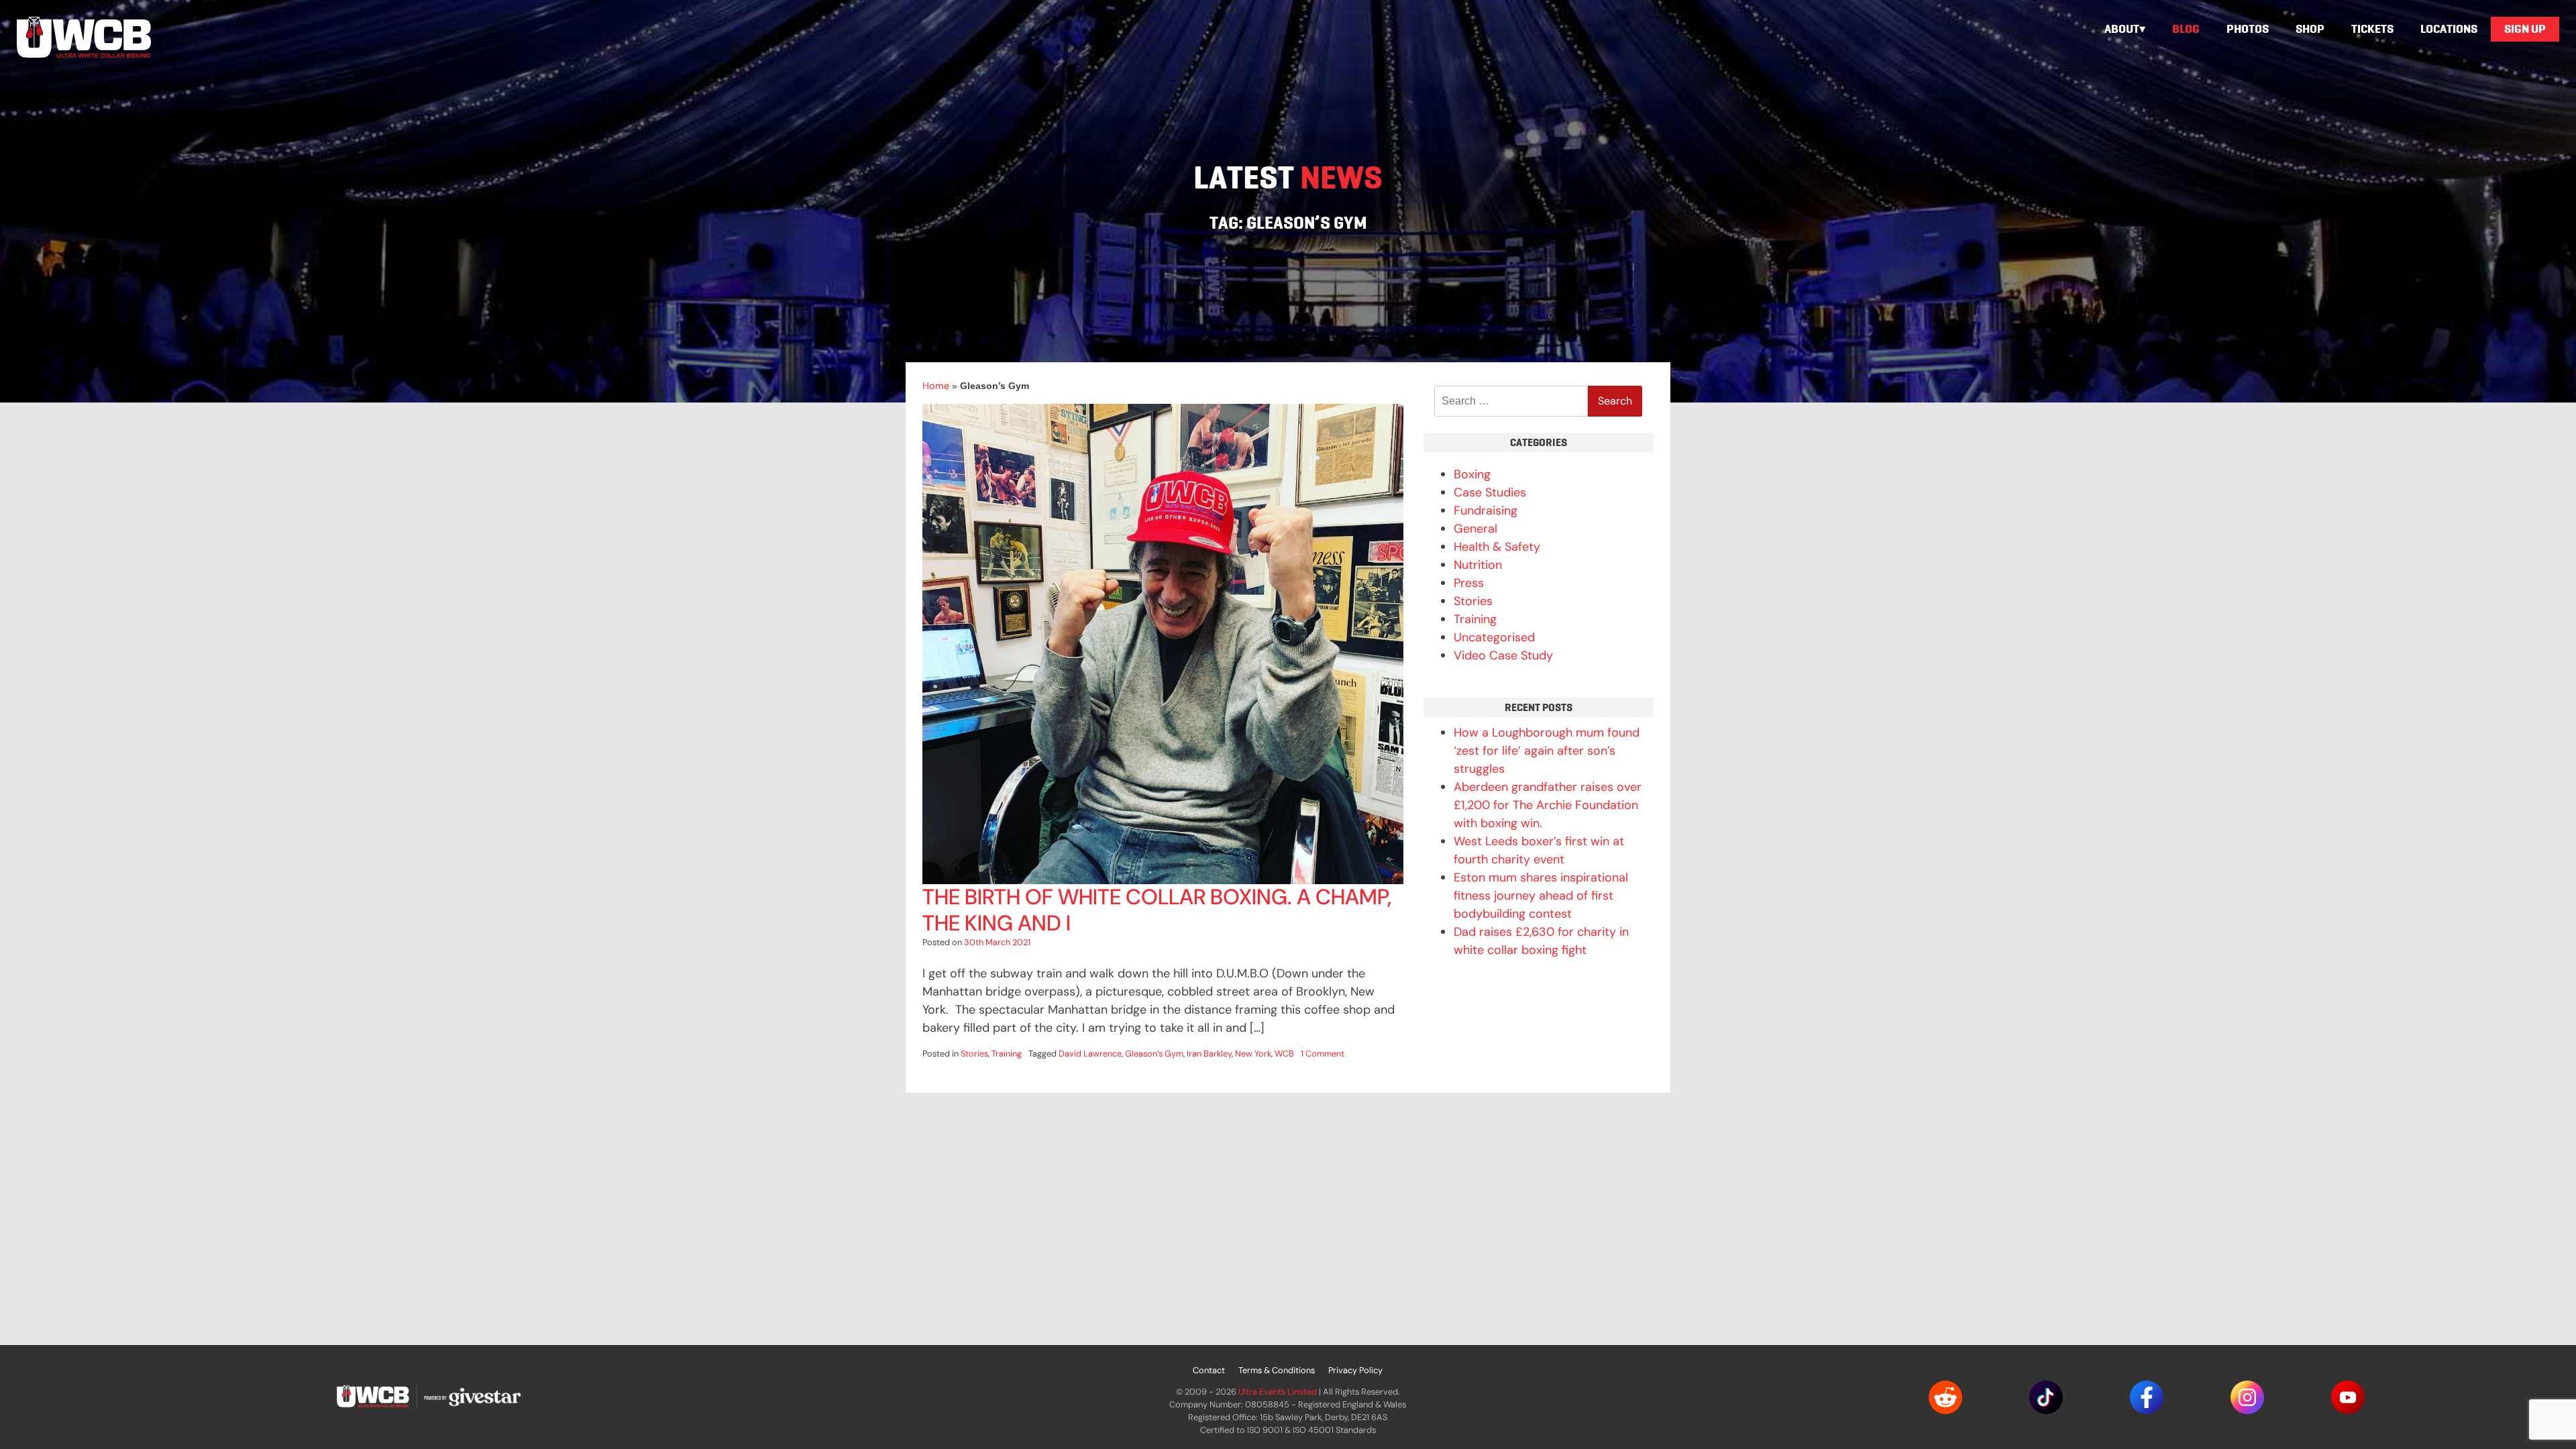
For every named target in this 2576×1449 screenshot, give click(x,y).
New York (1253, 1054)
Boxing (1472, 474)
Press (1469, 583)
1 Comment (1323, 1054)
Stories (974, 1054)
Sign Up (2525, 29)
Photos (2248, 29)
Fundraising (1486, 511)
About (2122, 29)
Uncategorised (1494, 637)
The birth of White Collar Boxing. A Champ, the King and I (1157, 910)
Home (936, 386)
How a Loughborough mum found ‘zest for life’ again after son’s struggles (1547, 751)
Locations (2449, 29)
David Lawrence (1090, 1054)
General (1475, 529)
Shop (2310, 29)
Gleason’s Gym (1154, 1054)
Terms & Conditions (1277, 1370)
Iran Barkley (1209, 1054)
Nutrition (1478, 565)
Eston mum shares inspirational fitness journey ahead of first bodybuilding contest (1541, 896)
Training (1007, 1054)
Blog (2186, 29)
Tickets (2372, 29)
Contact (1209, 1370)
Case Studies (1490, 492)
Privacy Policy (1355, 1370)
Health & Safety (1497, 547)
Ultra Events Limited (1278, 1392)
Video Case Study (1503, 655)
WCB (1284, 1054)
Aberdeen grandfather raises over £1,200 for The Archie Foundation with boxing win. (1548, 805)
